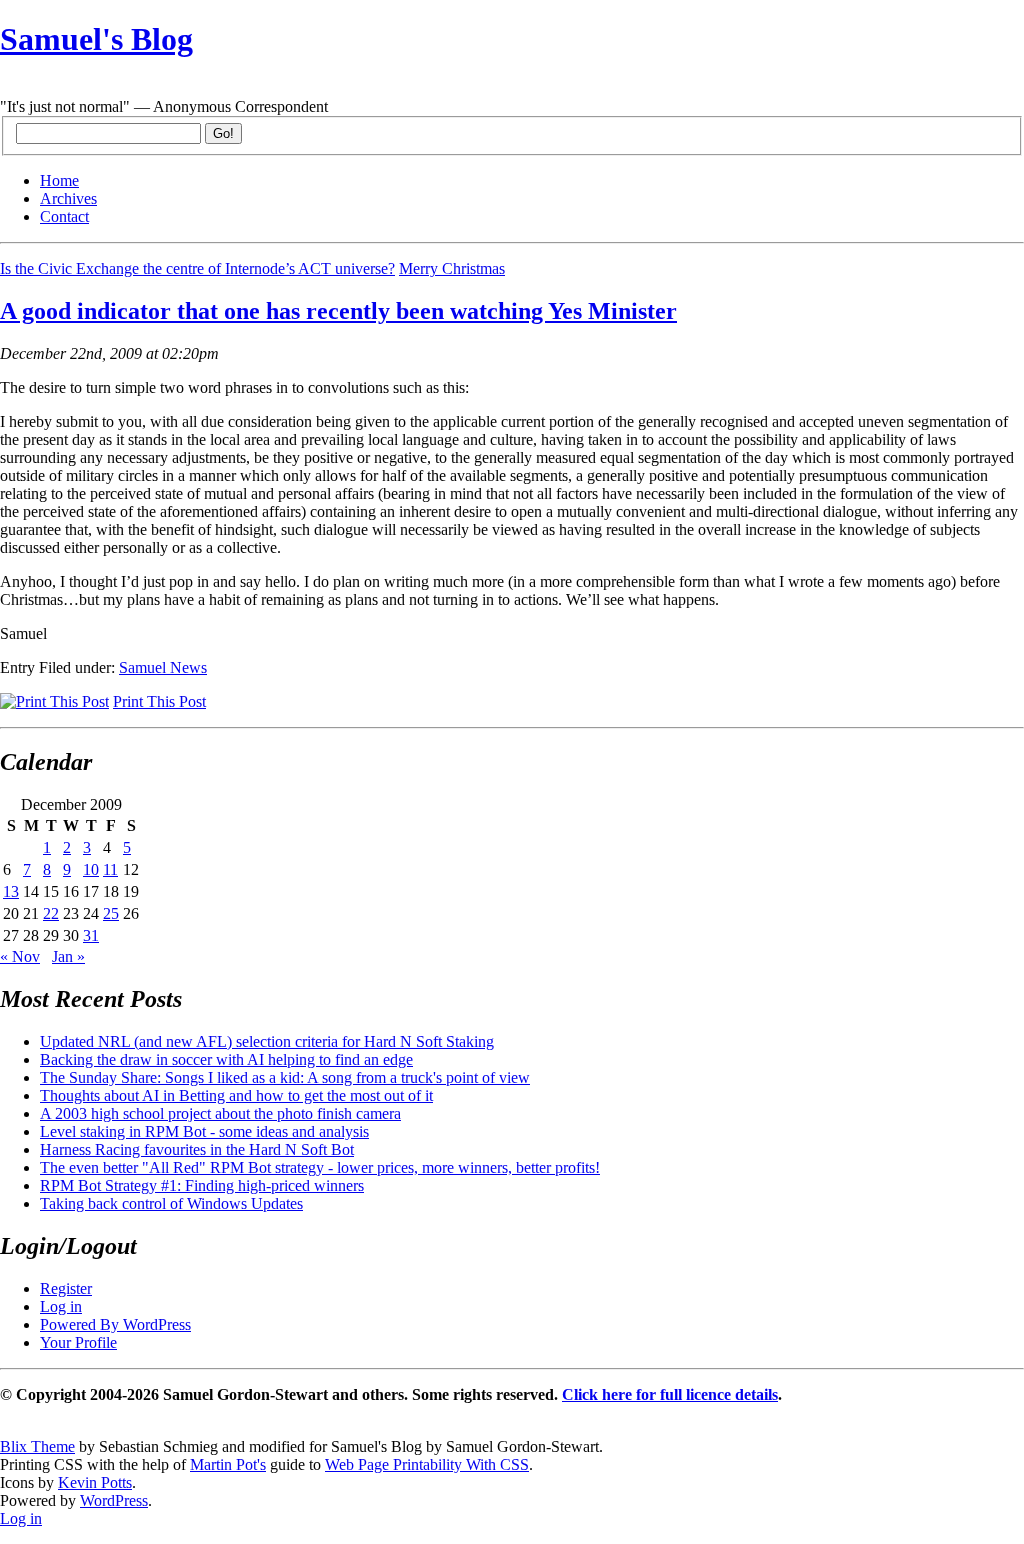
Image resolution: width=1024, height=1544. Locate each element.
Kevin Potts (95, 1482)
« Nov (20, 956)
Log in (61, 1306)
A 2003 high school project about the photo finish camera (220, 1113)
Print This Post (159, 701)
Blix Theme (37, 1446)
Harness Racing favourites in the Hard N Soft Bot (197, 1149)
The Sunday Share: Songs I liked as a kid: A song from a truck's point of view (285, 1077)
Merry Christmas (452, 268)
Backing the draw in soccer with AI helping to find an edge (226, 1059)
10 (91, 869)
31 (91, 935)
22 (51, 913)
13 (11, 891)
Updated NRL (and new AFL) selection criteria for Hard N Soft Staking (267, 1041)
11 (110, 869)
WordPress (114, 1500)
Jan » (68, 956)
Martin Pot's (228, 1464)
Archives (68, 198)
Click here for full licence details (670, 1394)
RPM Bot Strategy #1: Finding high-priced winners (202, 1185)
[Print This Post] (54, 701)
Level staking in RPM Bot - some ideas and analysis (204, 1131)
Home (59, 180)
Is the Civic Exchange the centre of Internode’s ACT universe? (197, 268)
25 (111, 913)
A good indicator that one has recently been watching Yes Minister (338, 311)
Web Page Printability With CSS (427, 1464)
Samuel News (163, 667)
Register (66, 1288)
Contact (64, 216)
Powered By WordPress (115, 1324)
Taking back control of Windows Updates (171, 1203)
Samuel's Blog (96, 39)
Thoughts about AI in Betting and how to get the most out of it (236, 1095)
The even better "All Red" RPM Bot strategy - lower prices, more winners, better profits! (320, 1167)
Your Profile (78, 1342)
